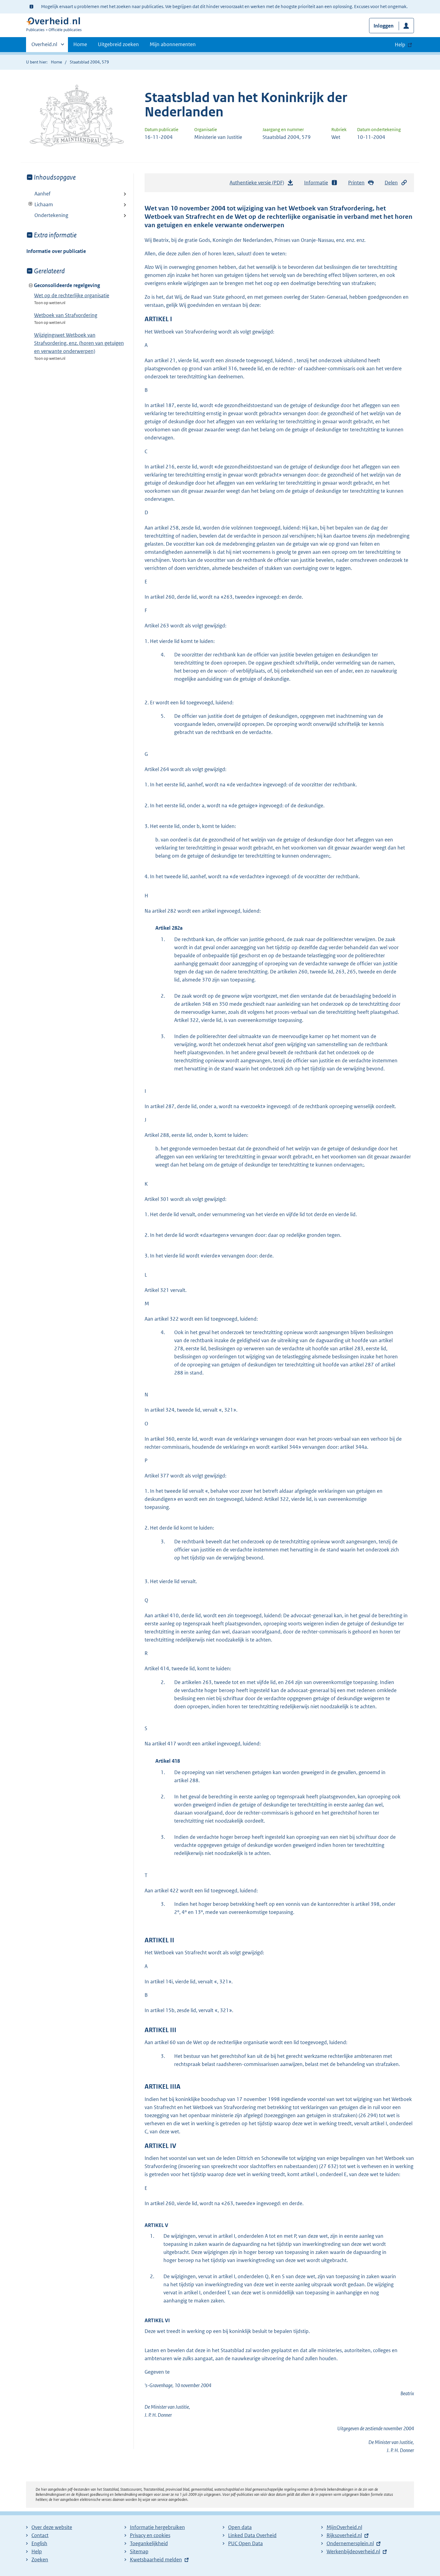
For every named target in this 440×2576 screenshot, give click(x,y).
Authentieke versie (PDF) (258, 184)
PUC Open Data (245, 2543)
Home (80, 44)
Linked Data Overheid (252, 2535)
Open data (240, 2527)
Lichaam (40, 204)
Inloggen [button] (384, 26)
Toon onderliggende (31, 204)
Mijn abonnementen (173, 44)
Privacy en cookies (150, 2535)
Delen (391, 183)
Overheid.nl (44, 46)
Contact (40, 2535)
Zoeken (40, 2560)
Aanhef (43, 194)
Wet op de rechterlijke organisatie (72, 295)
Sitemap (139, 2551)
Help (37, 2551)
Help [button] (400, 45)
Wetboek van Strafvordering (66, 315)
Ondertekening (51, 215)
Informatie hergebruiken (157, 2527)
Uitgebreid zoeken (118, 44)
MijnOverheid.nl (344, 2527)
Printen (356, 183)
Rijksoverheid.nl (344, 2535)
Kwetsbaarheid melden (156, 2560)
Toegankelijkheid (149, 2543)
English (39, 2543)
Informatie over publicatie (56, 251)
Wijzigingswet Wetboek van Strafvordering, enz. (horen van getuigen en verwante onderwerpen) (79, 343)
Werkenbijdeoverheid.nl (353, 2551)
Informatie (316, 183)
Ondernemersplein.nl (350, 2543)
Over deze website (52, 2527)
